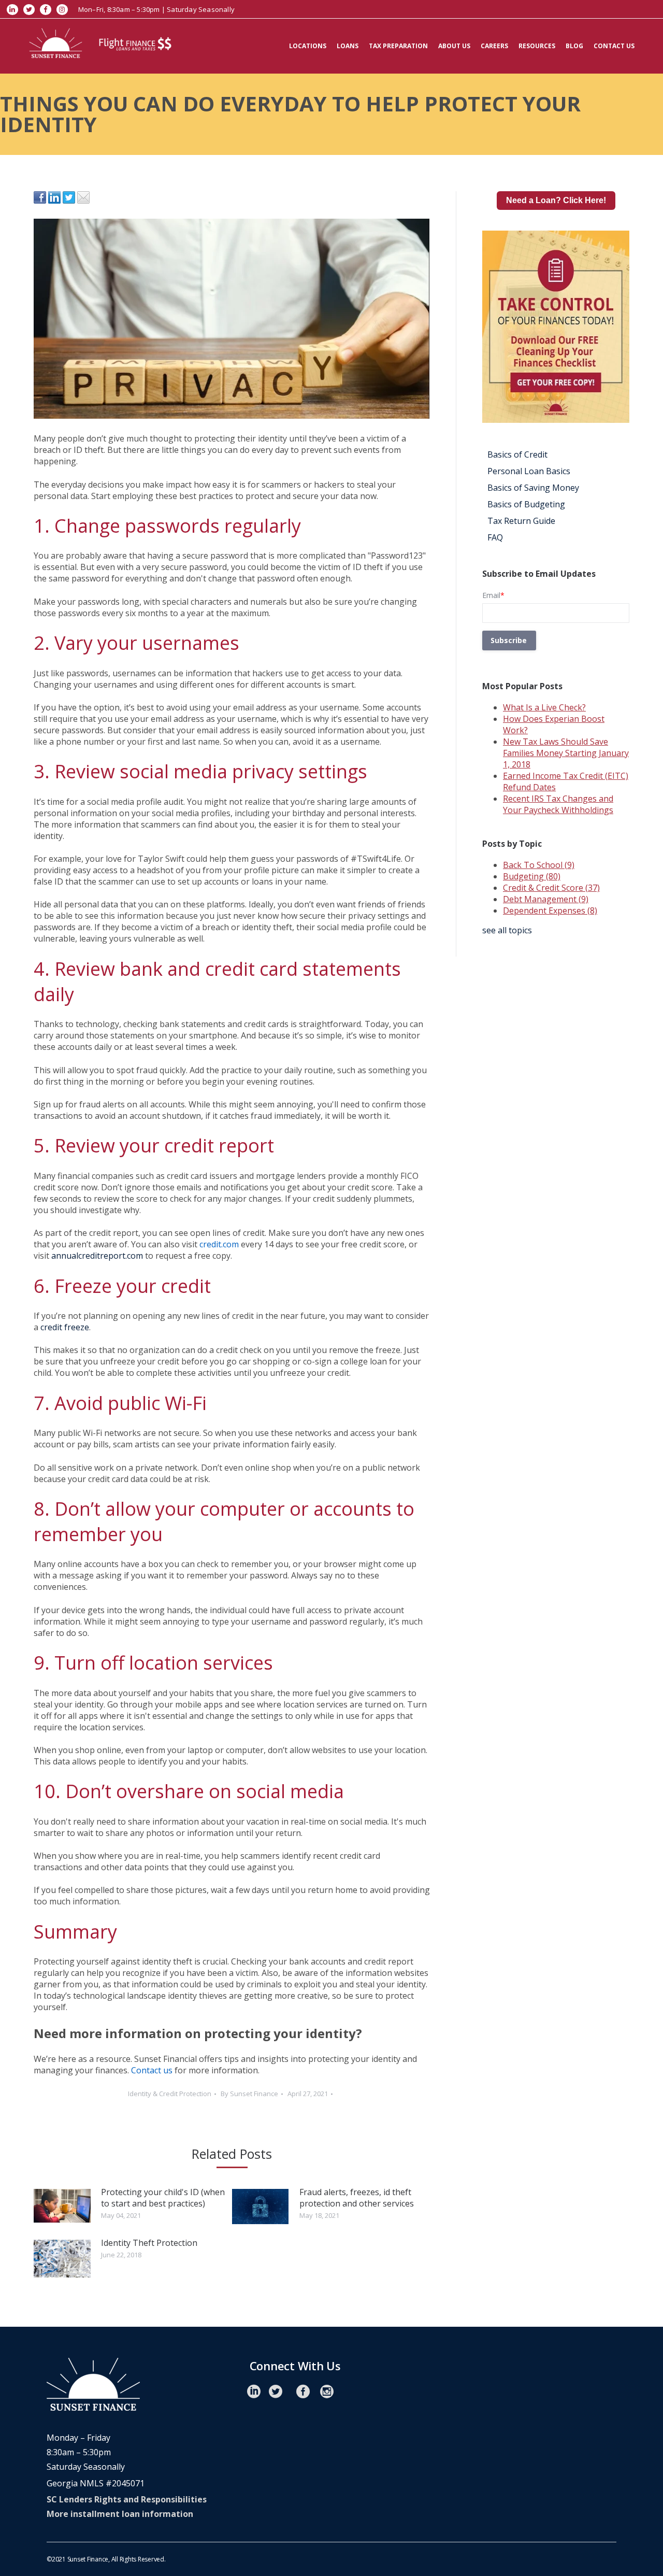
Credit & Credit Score (551, 888)
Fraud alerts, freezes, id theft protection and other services (357, 2198)
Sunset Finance (254, 2094)
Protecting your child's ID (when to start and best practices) (163, 2198)
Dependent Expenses (550, 910)
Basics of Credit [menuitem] (517, 454)
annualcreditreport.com (97, 1256)
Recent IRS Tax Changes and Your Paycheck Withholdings (558, 804)
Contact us (152, 2070)
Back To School (539, 865)
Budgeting (532, 876)
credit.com (219, 1244)
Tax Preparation (398, 46)
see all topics (507, 930)
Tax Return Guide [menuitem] (521, 521)
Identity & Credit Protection (170, 2094)
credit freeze (65, 1327)
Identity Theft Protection (149, 2243)
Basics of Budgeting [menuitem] (526, 504)
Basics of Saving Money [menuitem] (533, 488)
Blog (574, 46)
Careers (494, 46)
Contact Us (614, 46)
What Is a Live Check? (544, 707)
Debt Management (546, 899)
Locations (308, 46)
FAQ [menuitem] (495, 537)
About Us (454, 46)
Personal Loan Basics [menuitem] (529, 471)
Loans (348, 46)
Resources (537, 46)
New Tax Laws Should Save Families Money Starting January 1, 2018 (566, 753)
